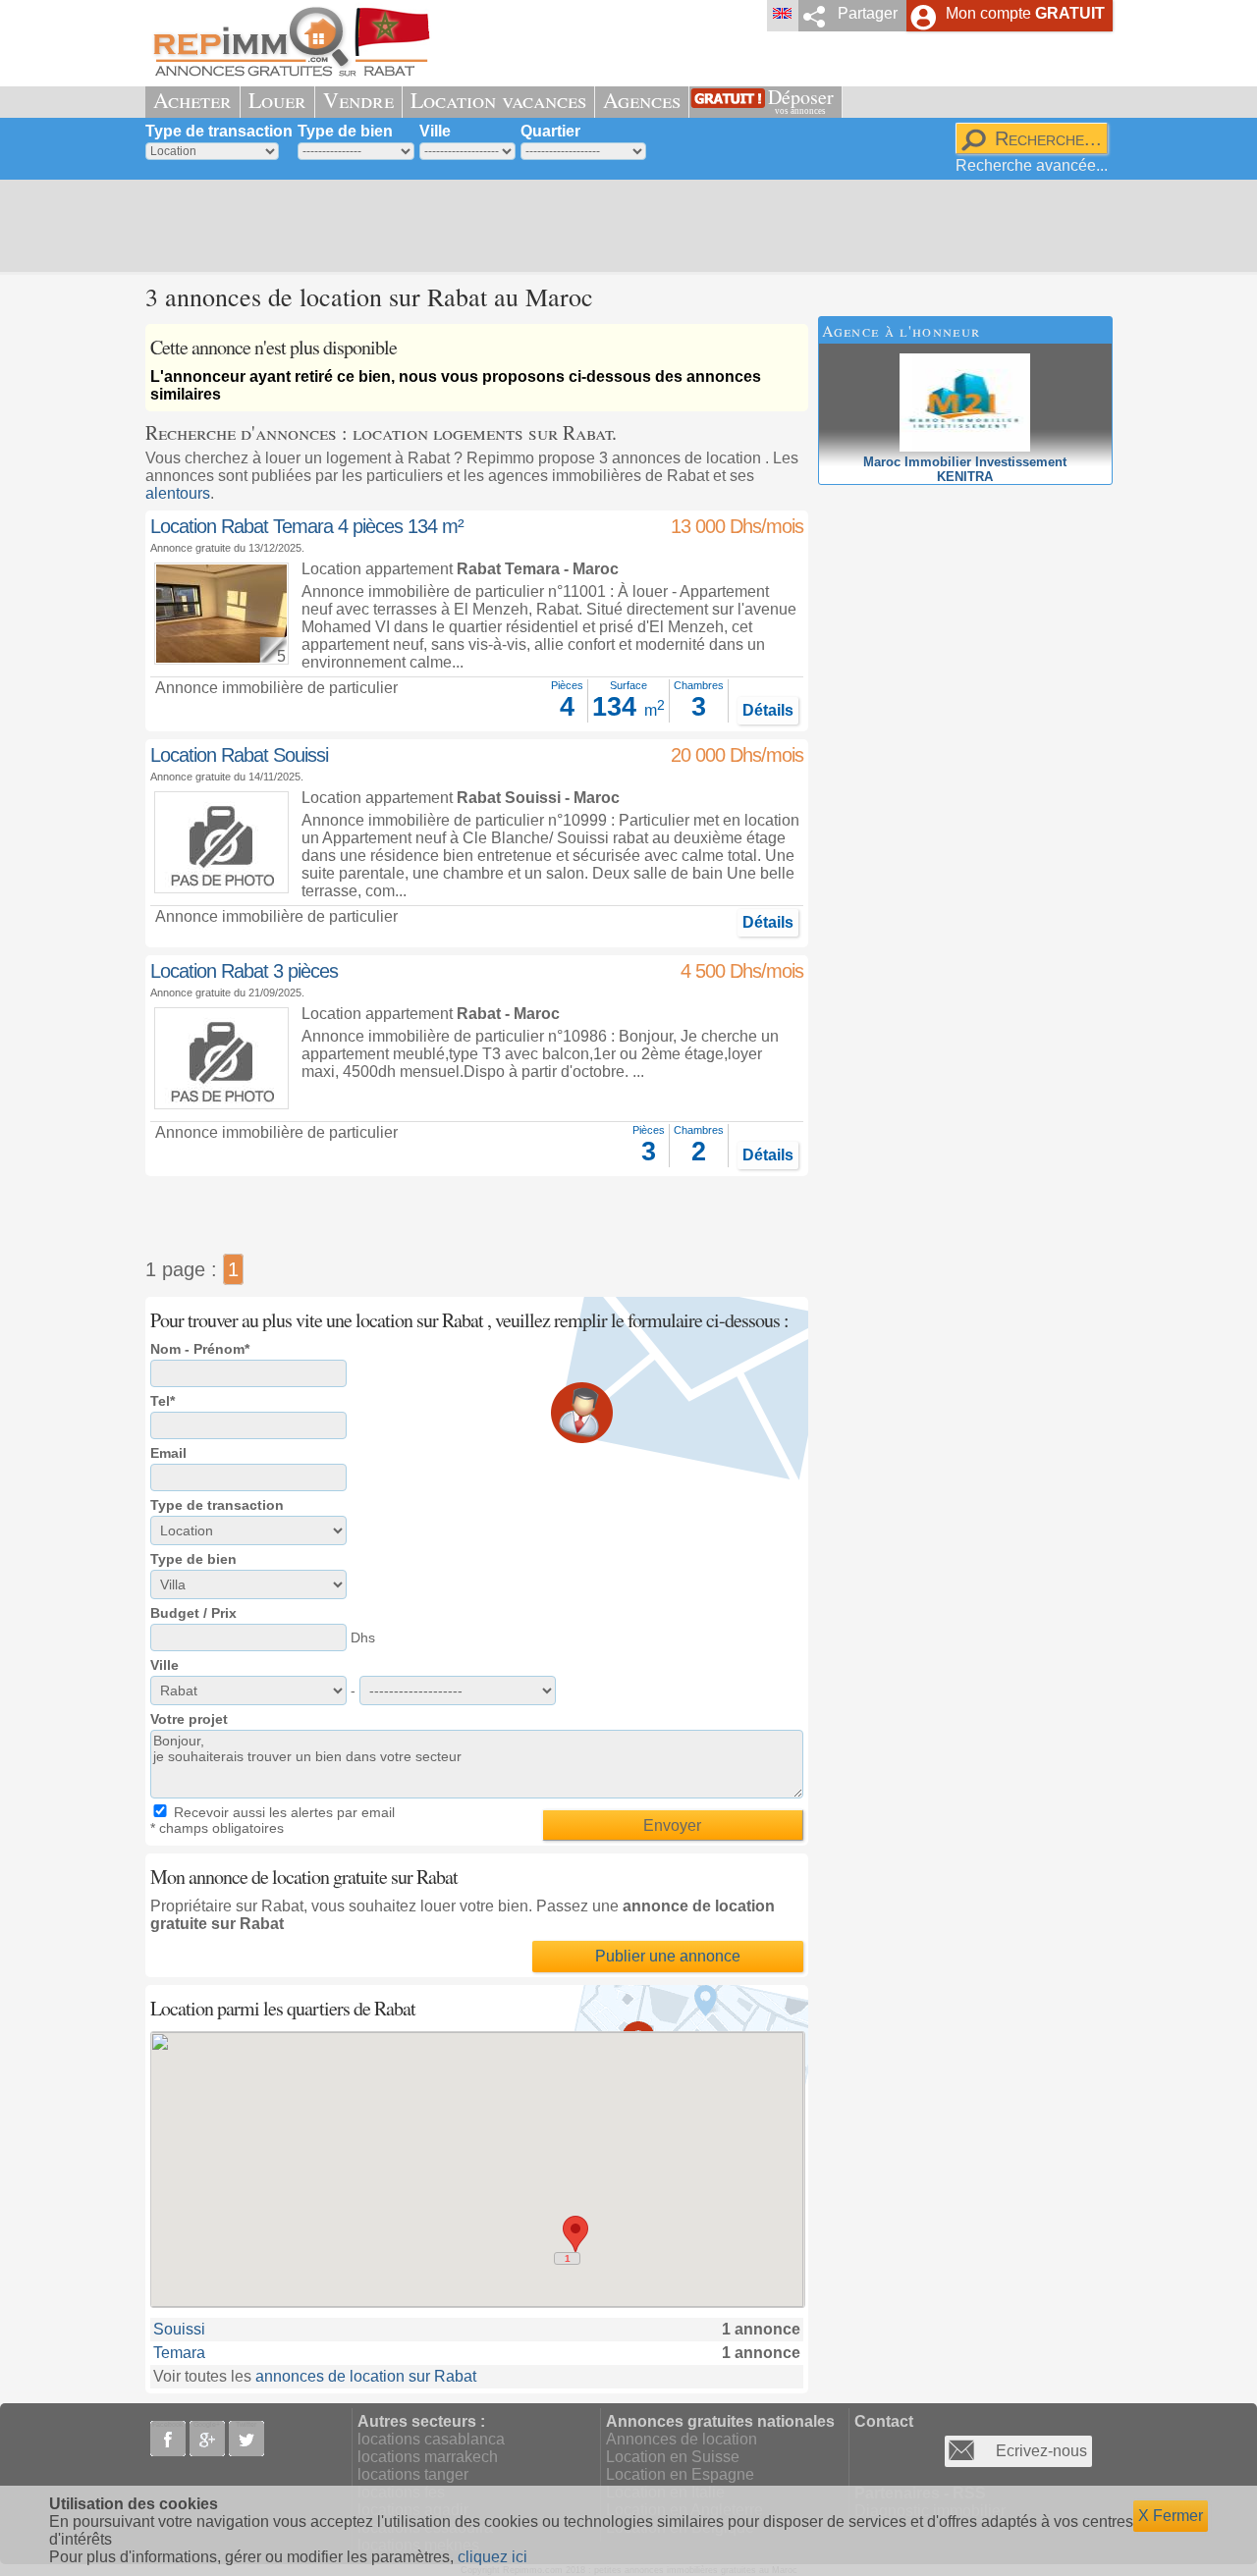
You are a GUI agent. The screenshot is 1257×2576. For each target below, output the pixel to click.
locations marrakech (428, 2457)
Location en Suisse (673, 2457)
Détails (768, 710)
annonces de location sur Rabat (366, 2376)
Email (168, 1453)
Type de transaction (219, 131)
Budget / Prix (193, 1613)
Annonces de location (682, 2439)
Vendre (358, 100)
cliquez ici (492, 2557)
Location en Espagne (680, 2474)
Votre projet (189, 1719)
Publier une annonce (668, 1956)
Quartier (550, 131)
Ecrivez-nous (1041, 2451)
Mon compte (1025, 13)
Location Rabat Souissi (239, 755)
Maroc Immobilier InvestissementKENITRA (965, 469)
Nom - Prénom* (200, 1349)
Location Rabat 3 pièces (244, 971)
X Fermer (1171, 2516)
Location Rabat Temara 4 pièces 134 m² (307, 526)
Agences (642, 100)
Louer (277, 100)
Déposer (801, 100)
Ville (435, 131)
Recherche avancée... (1032, 165)
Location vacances (498, 100)
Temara (179, 2353)
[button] (575, 2234)
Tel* (163, 1401)
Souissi (179, 2329)
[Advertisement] (622, 226)
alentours (178, 493)
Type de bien (345, 131)
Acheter (192, 100)
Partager (868, 13)
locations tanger (413, 2474)
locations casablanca (431, 2439)
